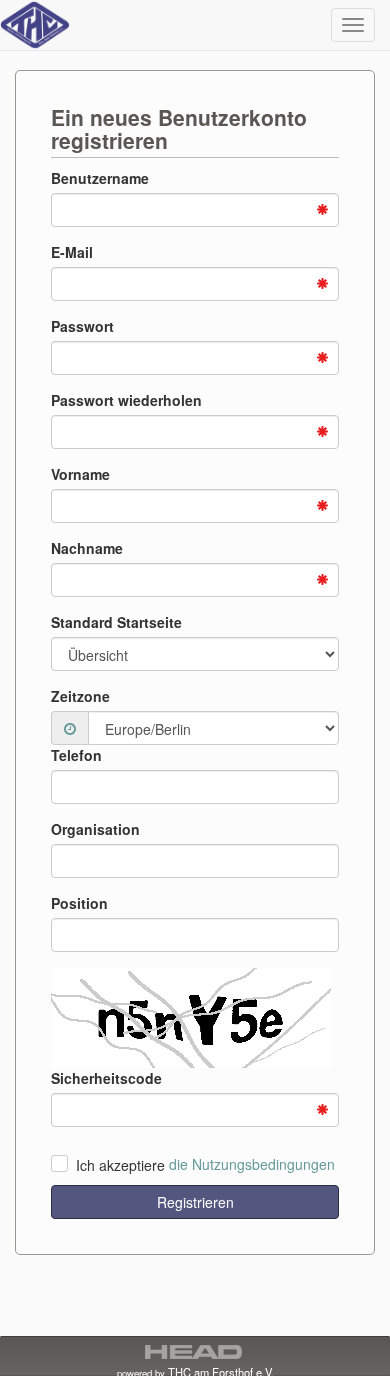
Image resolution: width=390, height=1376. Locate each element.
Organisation (95, 829)
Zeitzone (80, 696)
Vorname (80, 474)
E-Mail (72, 252)
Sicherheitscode (106, 1078)
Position (79, 903)
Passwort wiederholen (126, 400)
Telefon (76, 755)
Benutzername (100, 178)
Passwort (82, 326)
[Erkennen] (70, 728)
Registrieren (195, 1202)
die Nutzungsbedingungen (252, 1165)
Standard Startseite (116, 622)
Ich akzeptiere (120, 1165)
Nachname (87, 548)
